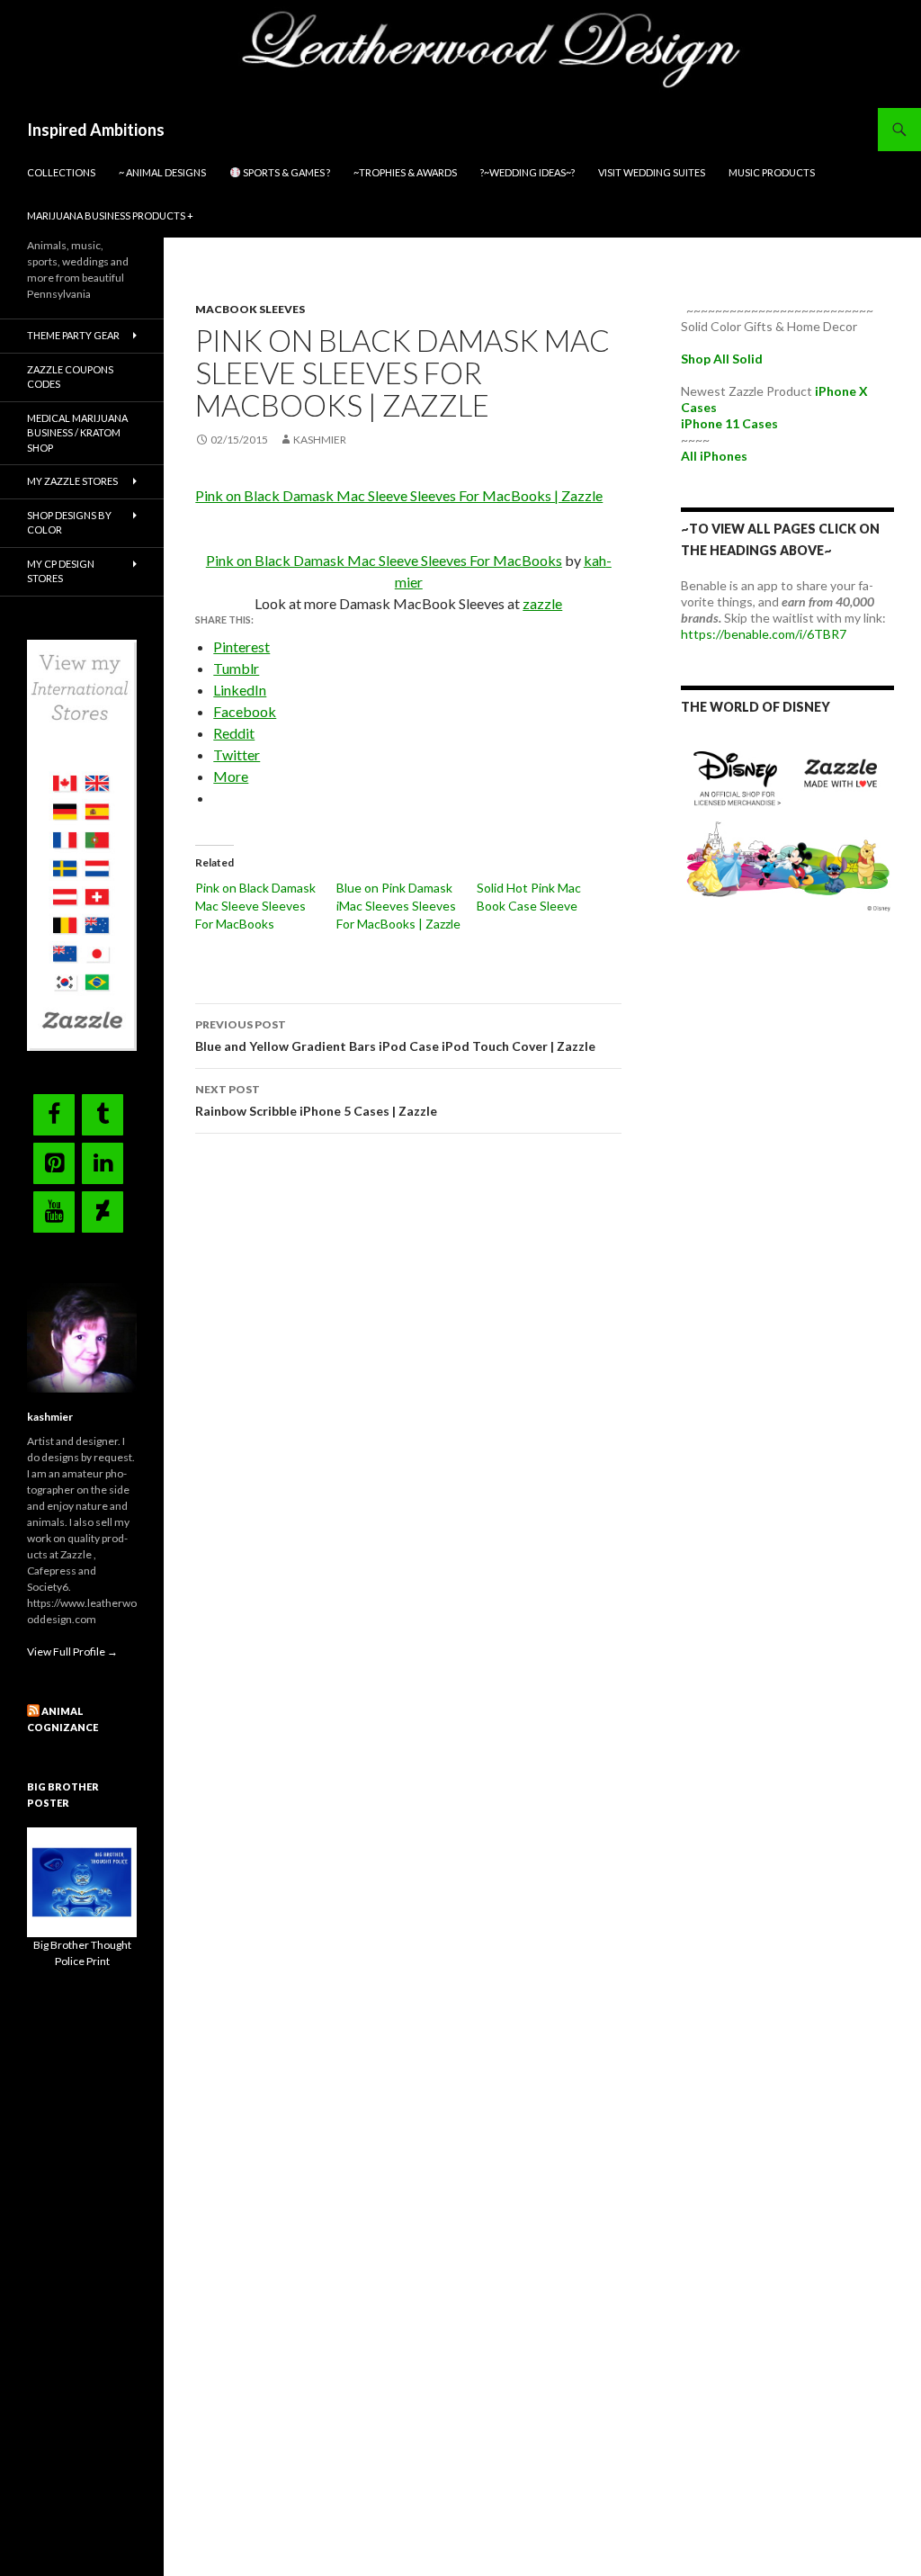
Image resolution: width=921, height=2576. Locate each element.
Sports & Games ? (286, 172)
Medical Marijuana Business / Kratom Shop (77, 433)
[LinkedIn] (103, 1163)
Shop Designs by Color (69, 523)
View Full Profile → (72, 1652)
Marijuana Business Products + (110, 215)
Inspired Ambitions (96, 130)
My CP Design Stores (61, 571)
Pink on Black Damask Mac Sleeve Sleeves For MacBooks (384, 560)
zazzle (542, 603)
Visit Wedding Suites (652, 172)
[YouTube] (54, 1212)
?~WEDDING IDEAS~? (528, 172)
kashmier (320, 440)
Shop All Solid (722, 359)
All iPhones (714, 456)
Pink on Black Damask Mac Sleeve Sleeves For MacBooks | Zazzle (399, 495)
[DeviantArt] (103, 1212)
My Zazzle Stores (72, 481)
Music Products (772, 172)
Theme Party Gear (73, 335)
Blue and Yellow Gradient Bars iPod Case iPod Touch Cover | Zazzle (395, 1036)
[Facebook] (54, 1115)
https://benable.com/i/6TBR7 (764, 634)
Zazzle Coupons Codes (70, 377)
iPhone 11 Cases (729, 423)
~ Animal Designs (162, 172)
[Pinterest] (54, 1163)
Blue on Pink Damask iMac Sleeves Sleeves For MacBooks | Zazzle (398, 906)
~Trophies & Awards (405, 172)
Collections (61, 172)
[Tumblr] (103, 1115)
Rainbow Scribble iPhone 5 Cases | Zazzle (316, 1100)
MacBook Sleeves (250, 309)
